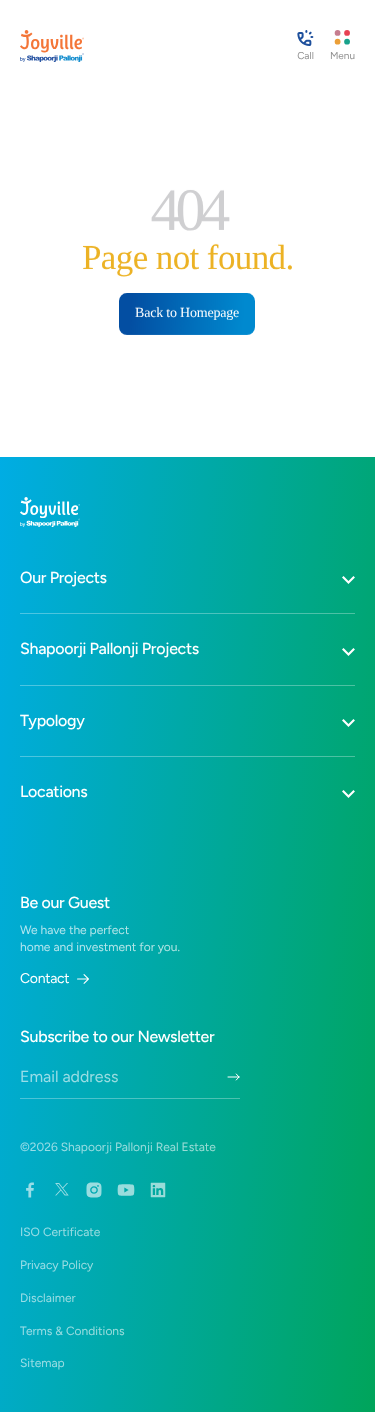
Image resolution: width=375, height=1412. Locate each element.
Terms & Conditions (72, 1331)
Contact (44, 979)
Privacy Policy (56, 1265)
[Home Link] (52, 46)
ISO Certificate (60, 1232)
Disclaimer (48, 1298)
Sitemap (42, 1363)
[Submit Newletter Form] (233, 1077)
